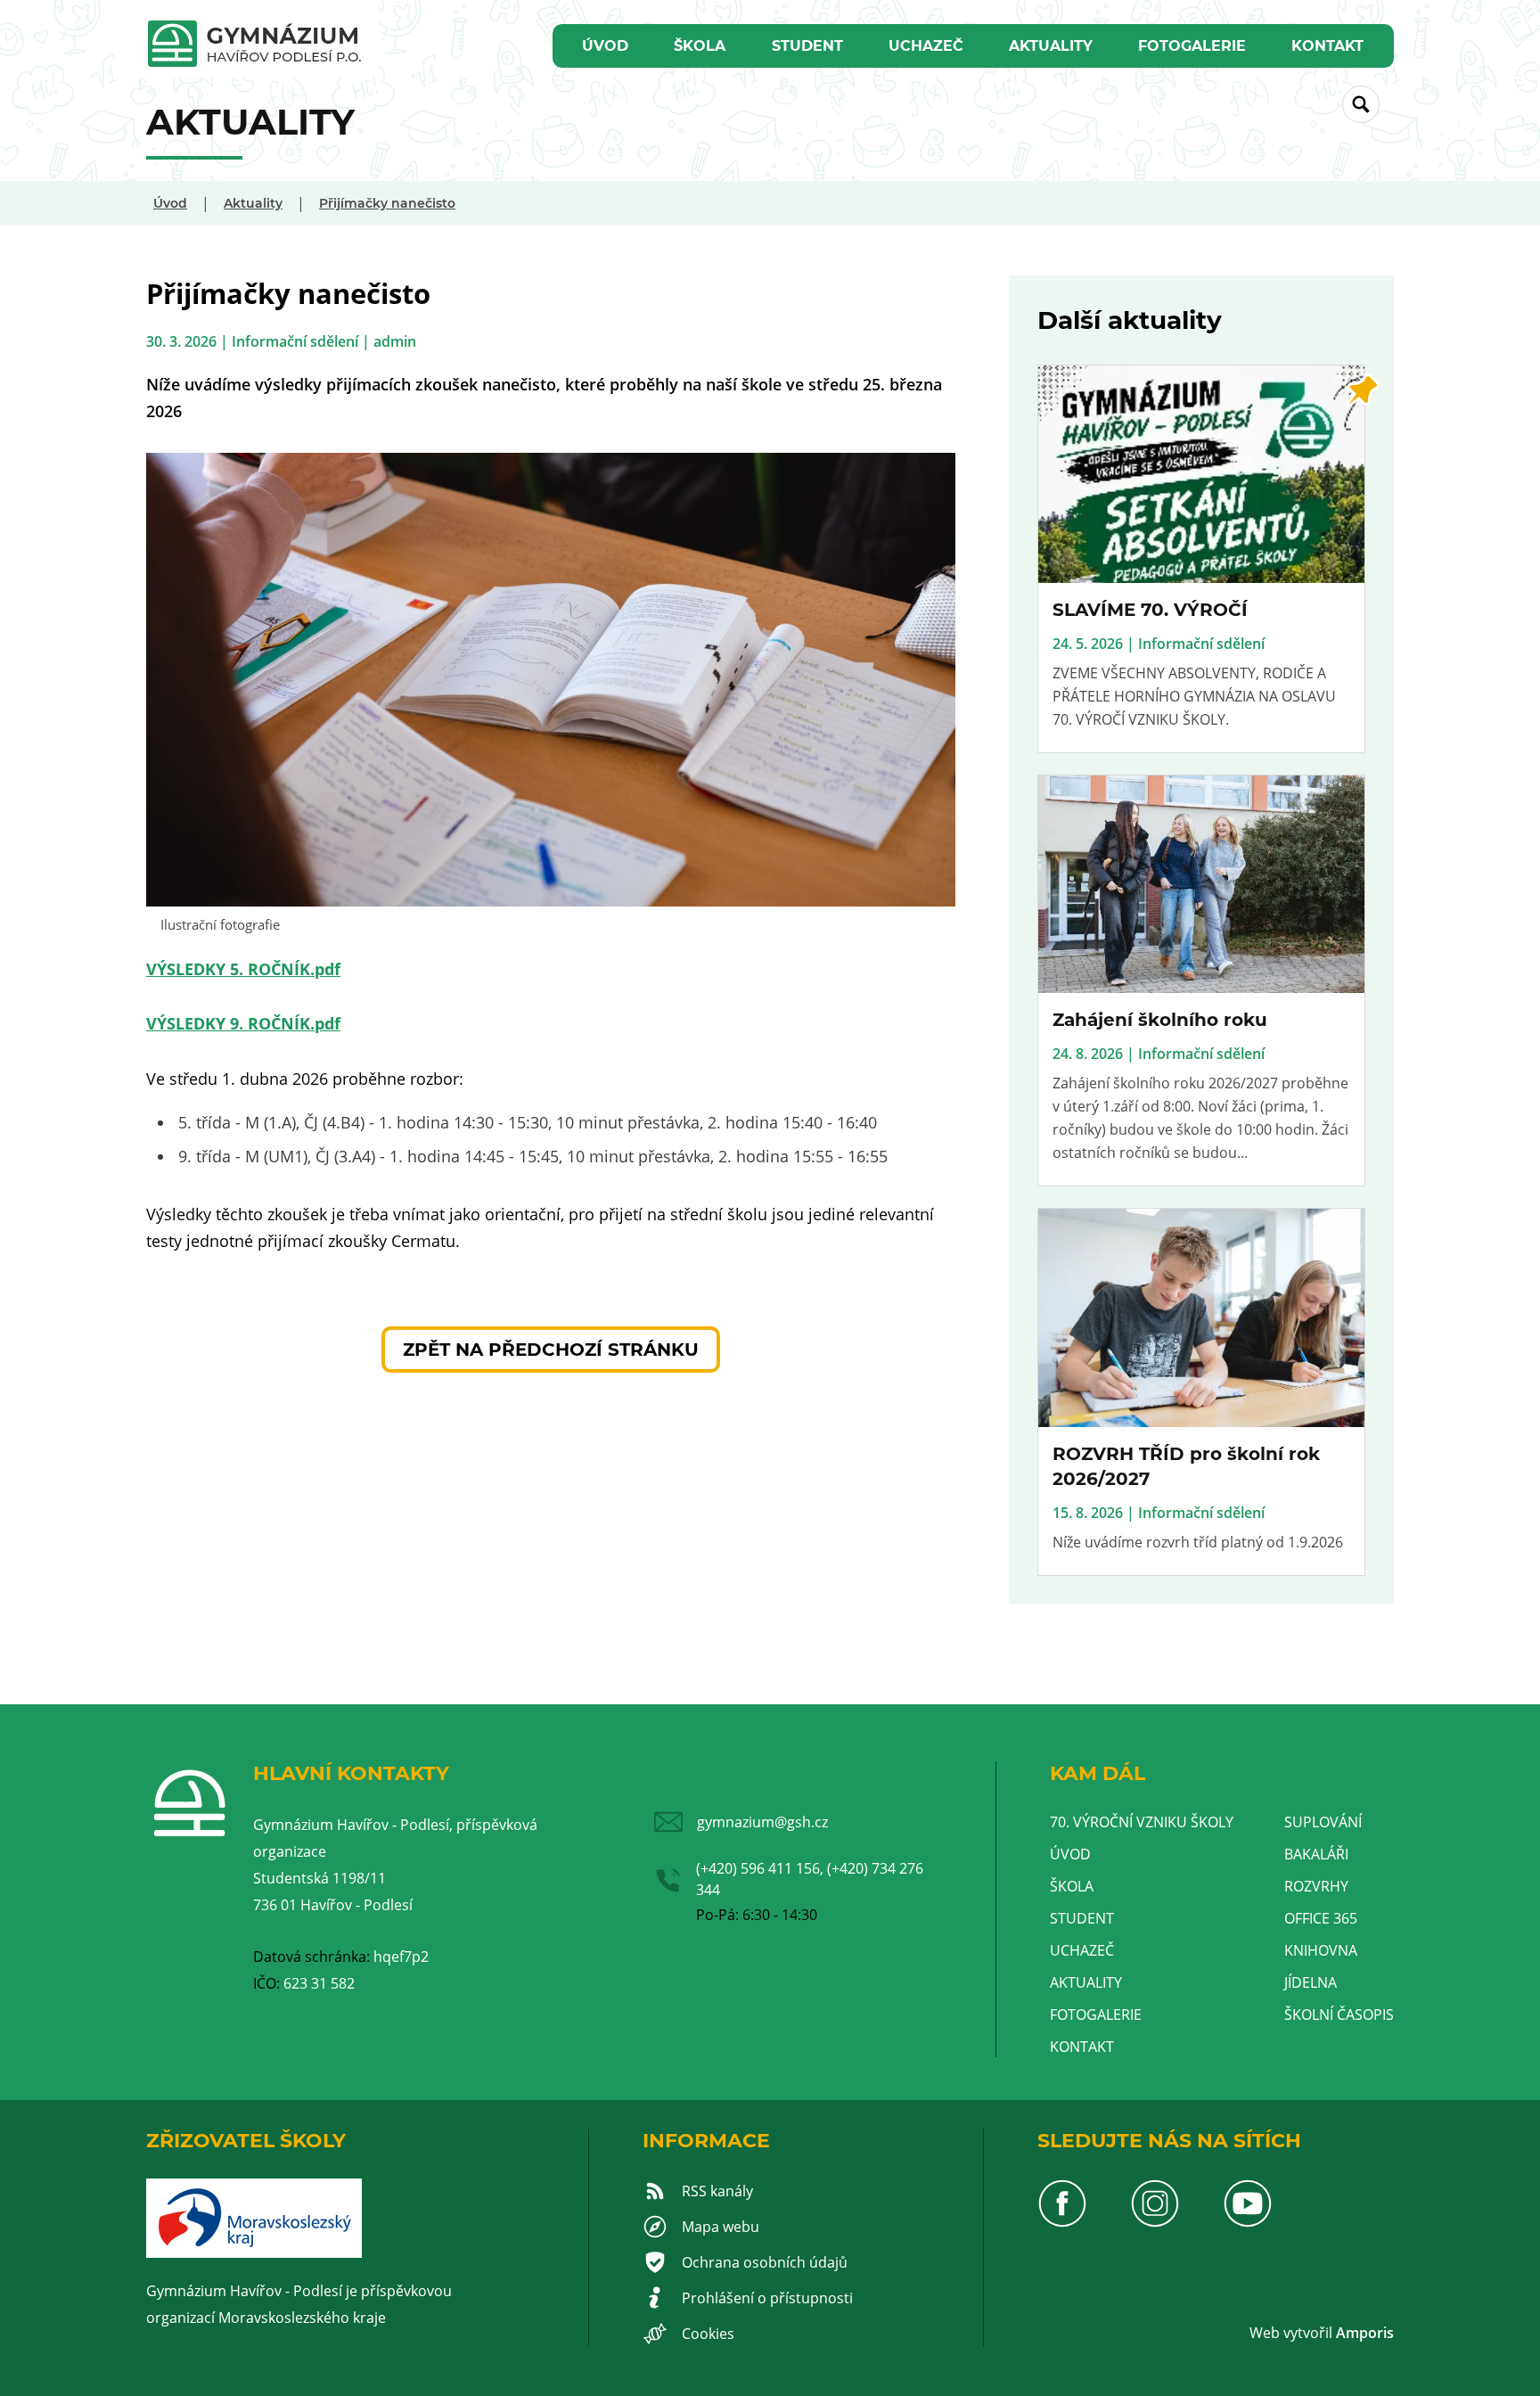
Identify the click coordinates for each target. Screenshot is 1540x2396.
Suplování (1323, 1822)
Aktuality (1051, 46)
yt (1297, 2333)
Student (807, 46)
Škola (700, 46)
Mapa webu (721, 2227)
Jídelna (1311, 1982)
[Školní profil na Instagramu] (1155, 2223)
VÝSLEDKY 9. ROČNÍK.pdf (243, 1023)
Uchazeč (926, 46)
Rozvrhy (1316, 1886)
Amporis (1365, 2333)
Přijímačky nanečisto (387, 203)
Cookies (708, 2334)
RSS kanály (717, 2191)
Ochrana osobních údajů (765, 2262)
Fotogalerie (1192, 46)
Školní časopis (1339, 2014)
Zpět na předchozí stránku (551, 1350)
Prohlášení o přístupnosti (767, 2298)
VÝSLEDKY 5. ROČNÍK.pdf (243, 969)
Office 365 (1321, 1918)
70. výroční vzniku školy (1142, 1822)
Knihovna (1321, 1950)
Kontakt (1327, 46)
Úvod (605, 46)
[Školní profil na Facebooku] (1062, 2223)
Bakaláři (1316, 1854)
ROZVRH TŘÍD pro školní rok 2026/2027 (1186, 1466)
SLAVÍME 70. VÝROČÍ (1150, 610)
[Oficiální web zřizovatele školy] (254, 2252)
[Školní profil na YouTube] (1248, 2223)
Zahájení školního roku (1160, 1020)
